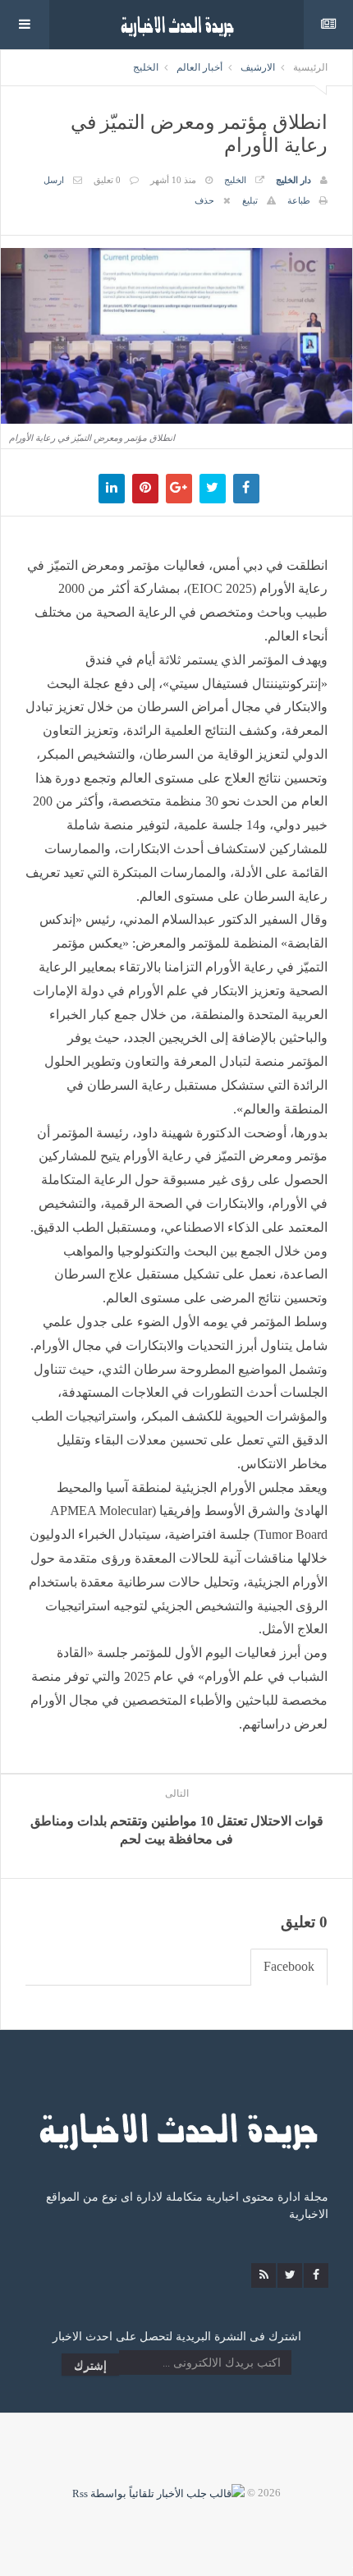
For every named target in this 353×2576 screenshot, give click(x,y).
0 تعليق (107, 180)
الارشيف (258, 67)
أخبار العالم (199, 67)
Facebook (289, 1966)
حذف (204, 200)
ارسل (54, 180)
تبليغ (250, 200)
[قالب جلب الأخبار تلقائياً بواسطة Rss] (158, 2493)
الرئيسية (310, 67)
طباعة (299, 200)
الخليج (146, 67)
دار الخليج (293, 180)
